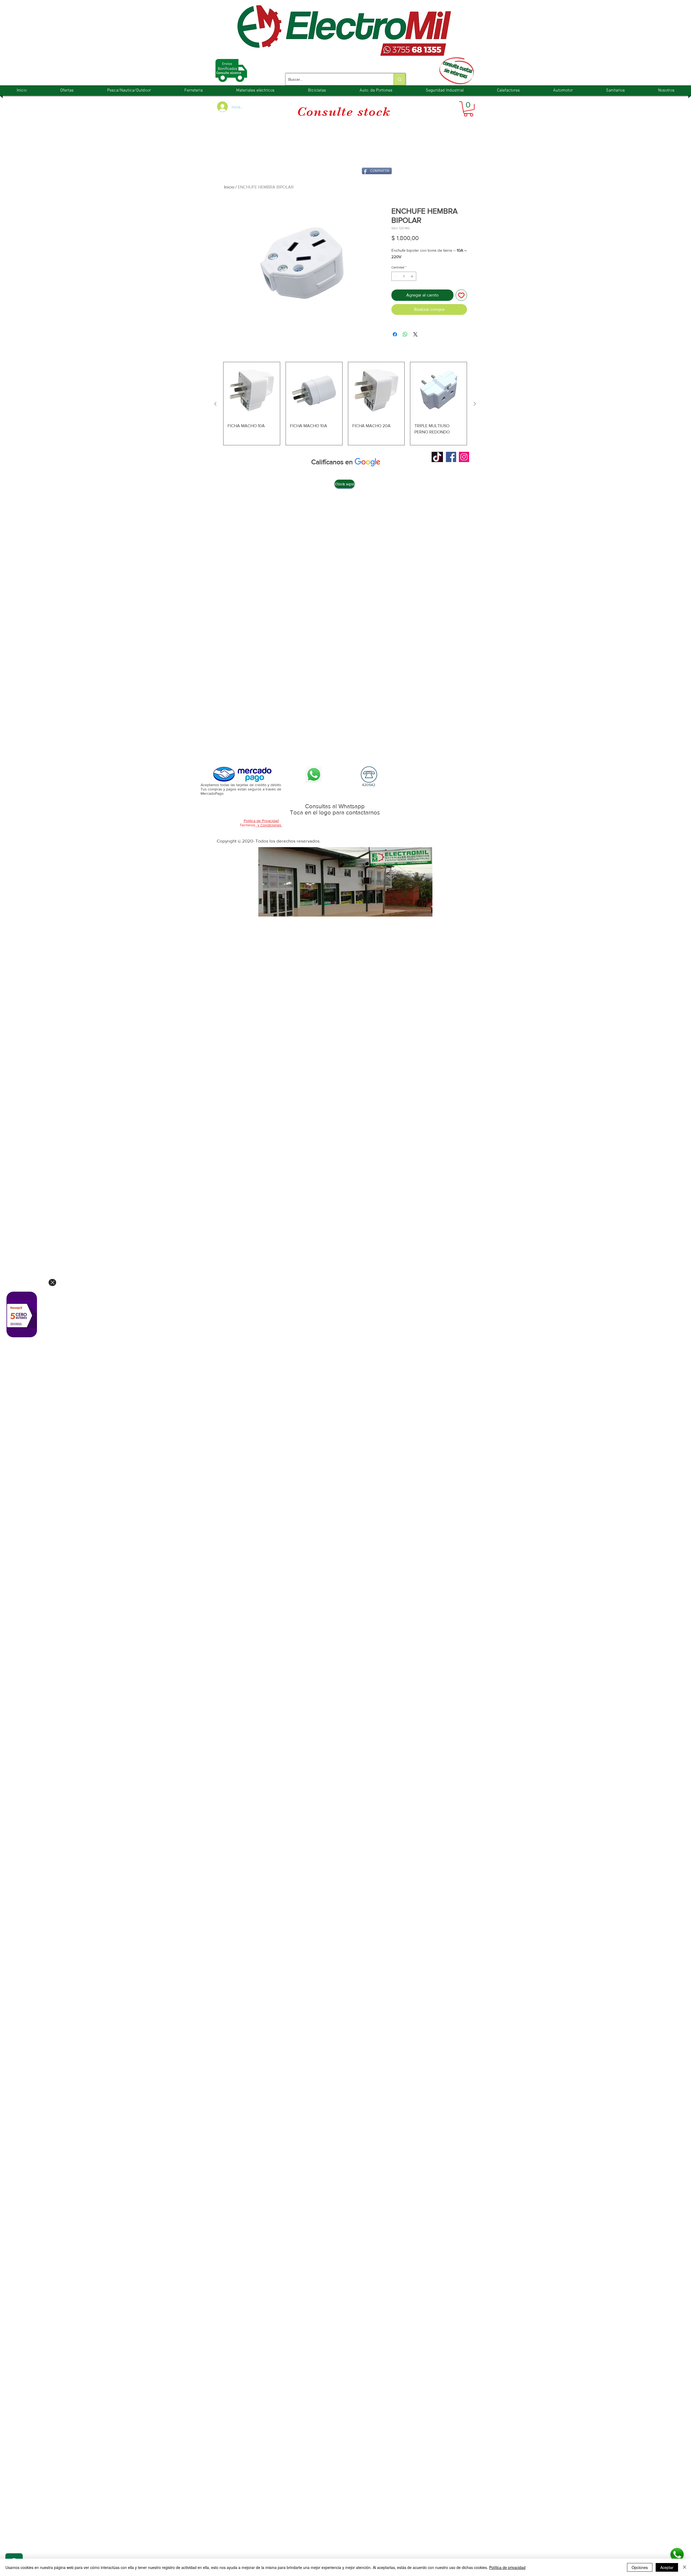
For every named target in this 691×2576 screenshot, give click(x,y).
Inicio (229, 187)
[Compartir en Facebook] (395, 334)
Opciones (640, 2567)
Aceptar (667, 2567)
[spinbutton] (404, 276)
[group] (345, 404)
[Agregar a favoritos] (461, 295)
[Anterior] (215, 404)
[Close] (52, 1282)
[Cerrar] (685, 2567)
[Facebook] (451, 457)
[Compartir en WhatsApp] (405, 334)
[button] (468, 109)
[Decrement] (395, 276)
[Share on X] (415, 334)
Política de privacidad (507, 2567)
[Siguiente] (475, 404)
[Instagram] (464, 457)
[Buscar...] (399, 79)
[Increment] (412, 276)
